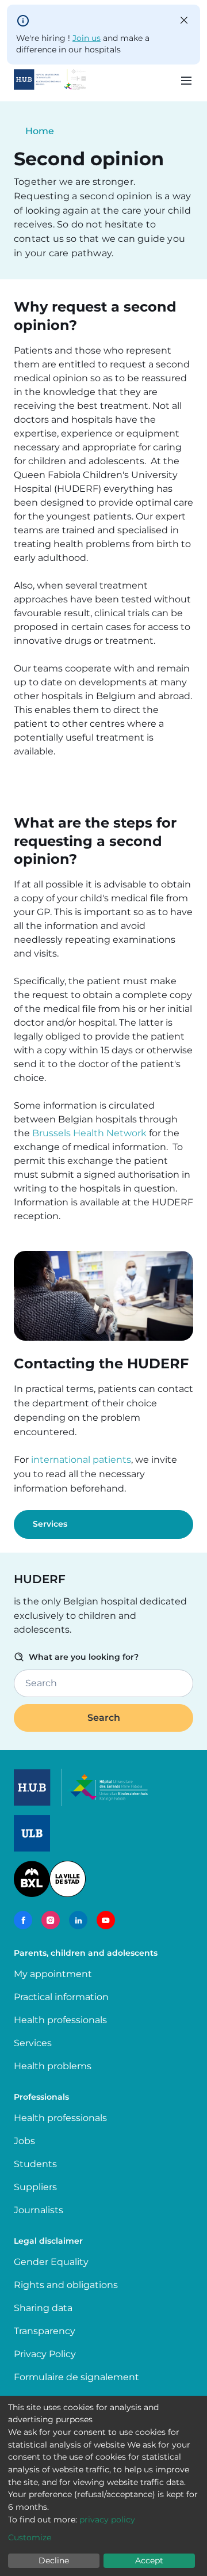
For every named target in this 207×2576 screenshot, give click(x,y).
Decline (54, 2560)
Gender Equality (51, 2262)
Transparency (45, 2331)
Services (50, 1524)
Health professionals (60, 2020)
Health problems (53, 2066)
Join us (87, 38)
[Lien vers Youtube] (106, 1920)
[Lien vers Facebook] (23, 1920)
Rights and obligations (66, 2285)
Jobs (24, 2141)
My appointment (53, 1974)
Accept (149, 2560)
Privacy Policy (45, 2354)
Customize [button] (30, 2537)
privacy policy (107, 2520)
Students (35, 2164)
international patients (81, 1460)
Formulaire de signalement (76, 2377)
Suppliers (35, 2187)
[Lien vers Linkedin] (78, 1920)
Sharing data (43, 2308)
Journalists (39, 2210)
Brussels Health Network (89, 1133)
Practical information (64, 1997)
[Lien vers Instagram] (51, 1920)
